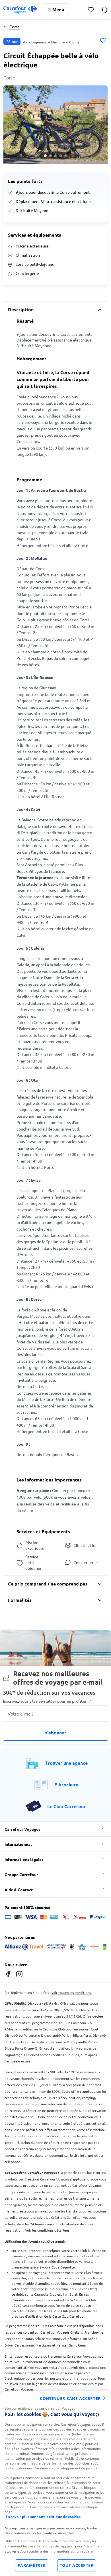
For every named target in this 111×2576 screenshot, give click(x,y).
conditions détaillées (53, 2230)
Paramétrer (32, 2565)
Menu (58, 9)
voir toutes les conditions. (72, 1992)
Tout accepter (77, 2565)
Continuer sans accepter (70, 2398)
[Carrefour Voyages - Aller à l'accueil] (20, 10)
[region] (55, 2484)
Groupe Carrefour (21, 1874)
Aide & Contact (19, 1890)
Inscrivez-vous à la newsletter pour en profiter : (47, 1701)
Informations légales (24, 1859)
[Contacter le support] (104, 10)
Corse (15, 27)
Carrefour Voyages (22, 1829)
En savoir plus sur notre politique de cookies (43, 2517)
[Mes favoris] (91, 10)
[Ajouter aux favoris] (103, 41)
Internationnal (18, 1844)
